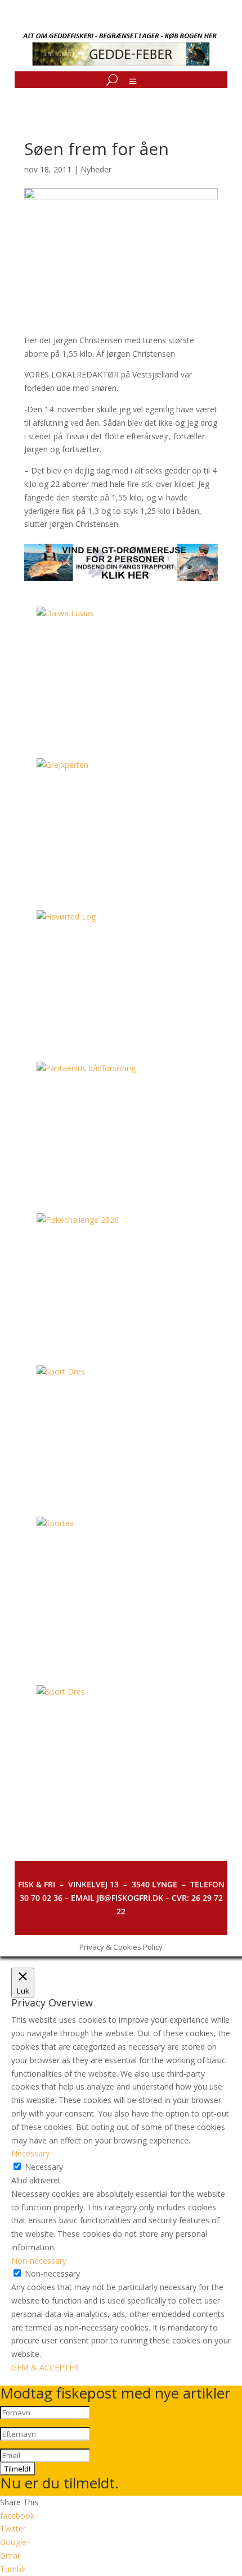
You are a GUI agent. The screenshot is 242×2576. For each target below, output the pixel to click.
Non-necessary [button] (39, 2261)
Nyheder (96, 169)
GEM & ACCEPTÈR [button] (45, 2367)
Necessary (44, 2167)
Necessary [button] (30, 2153)
